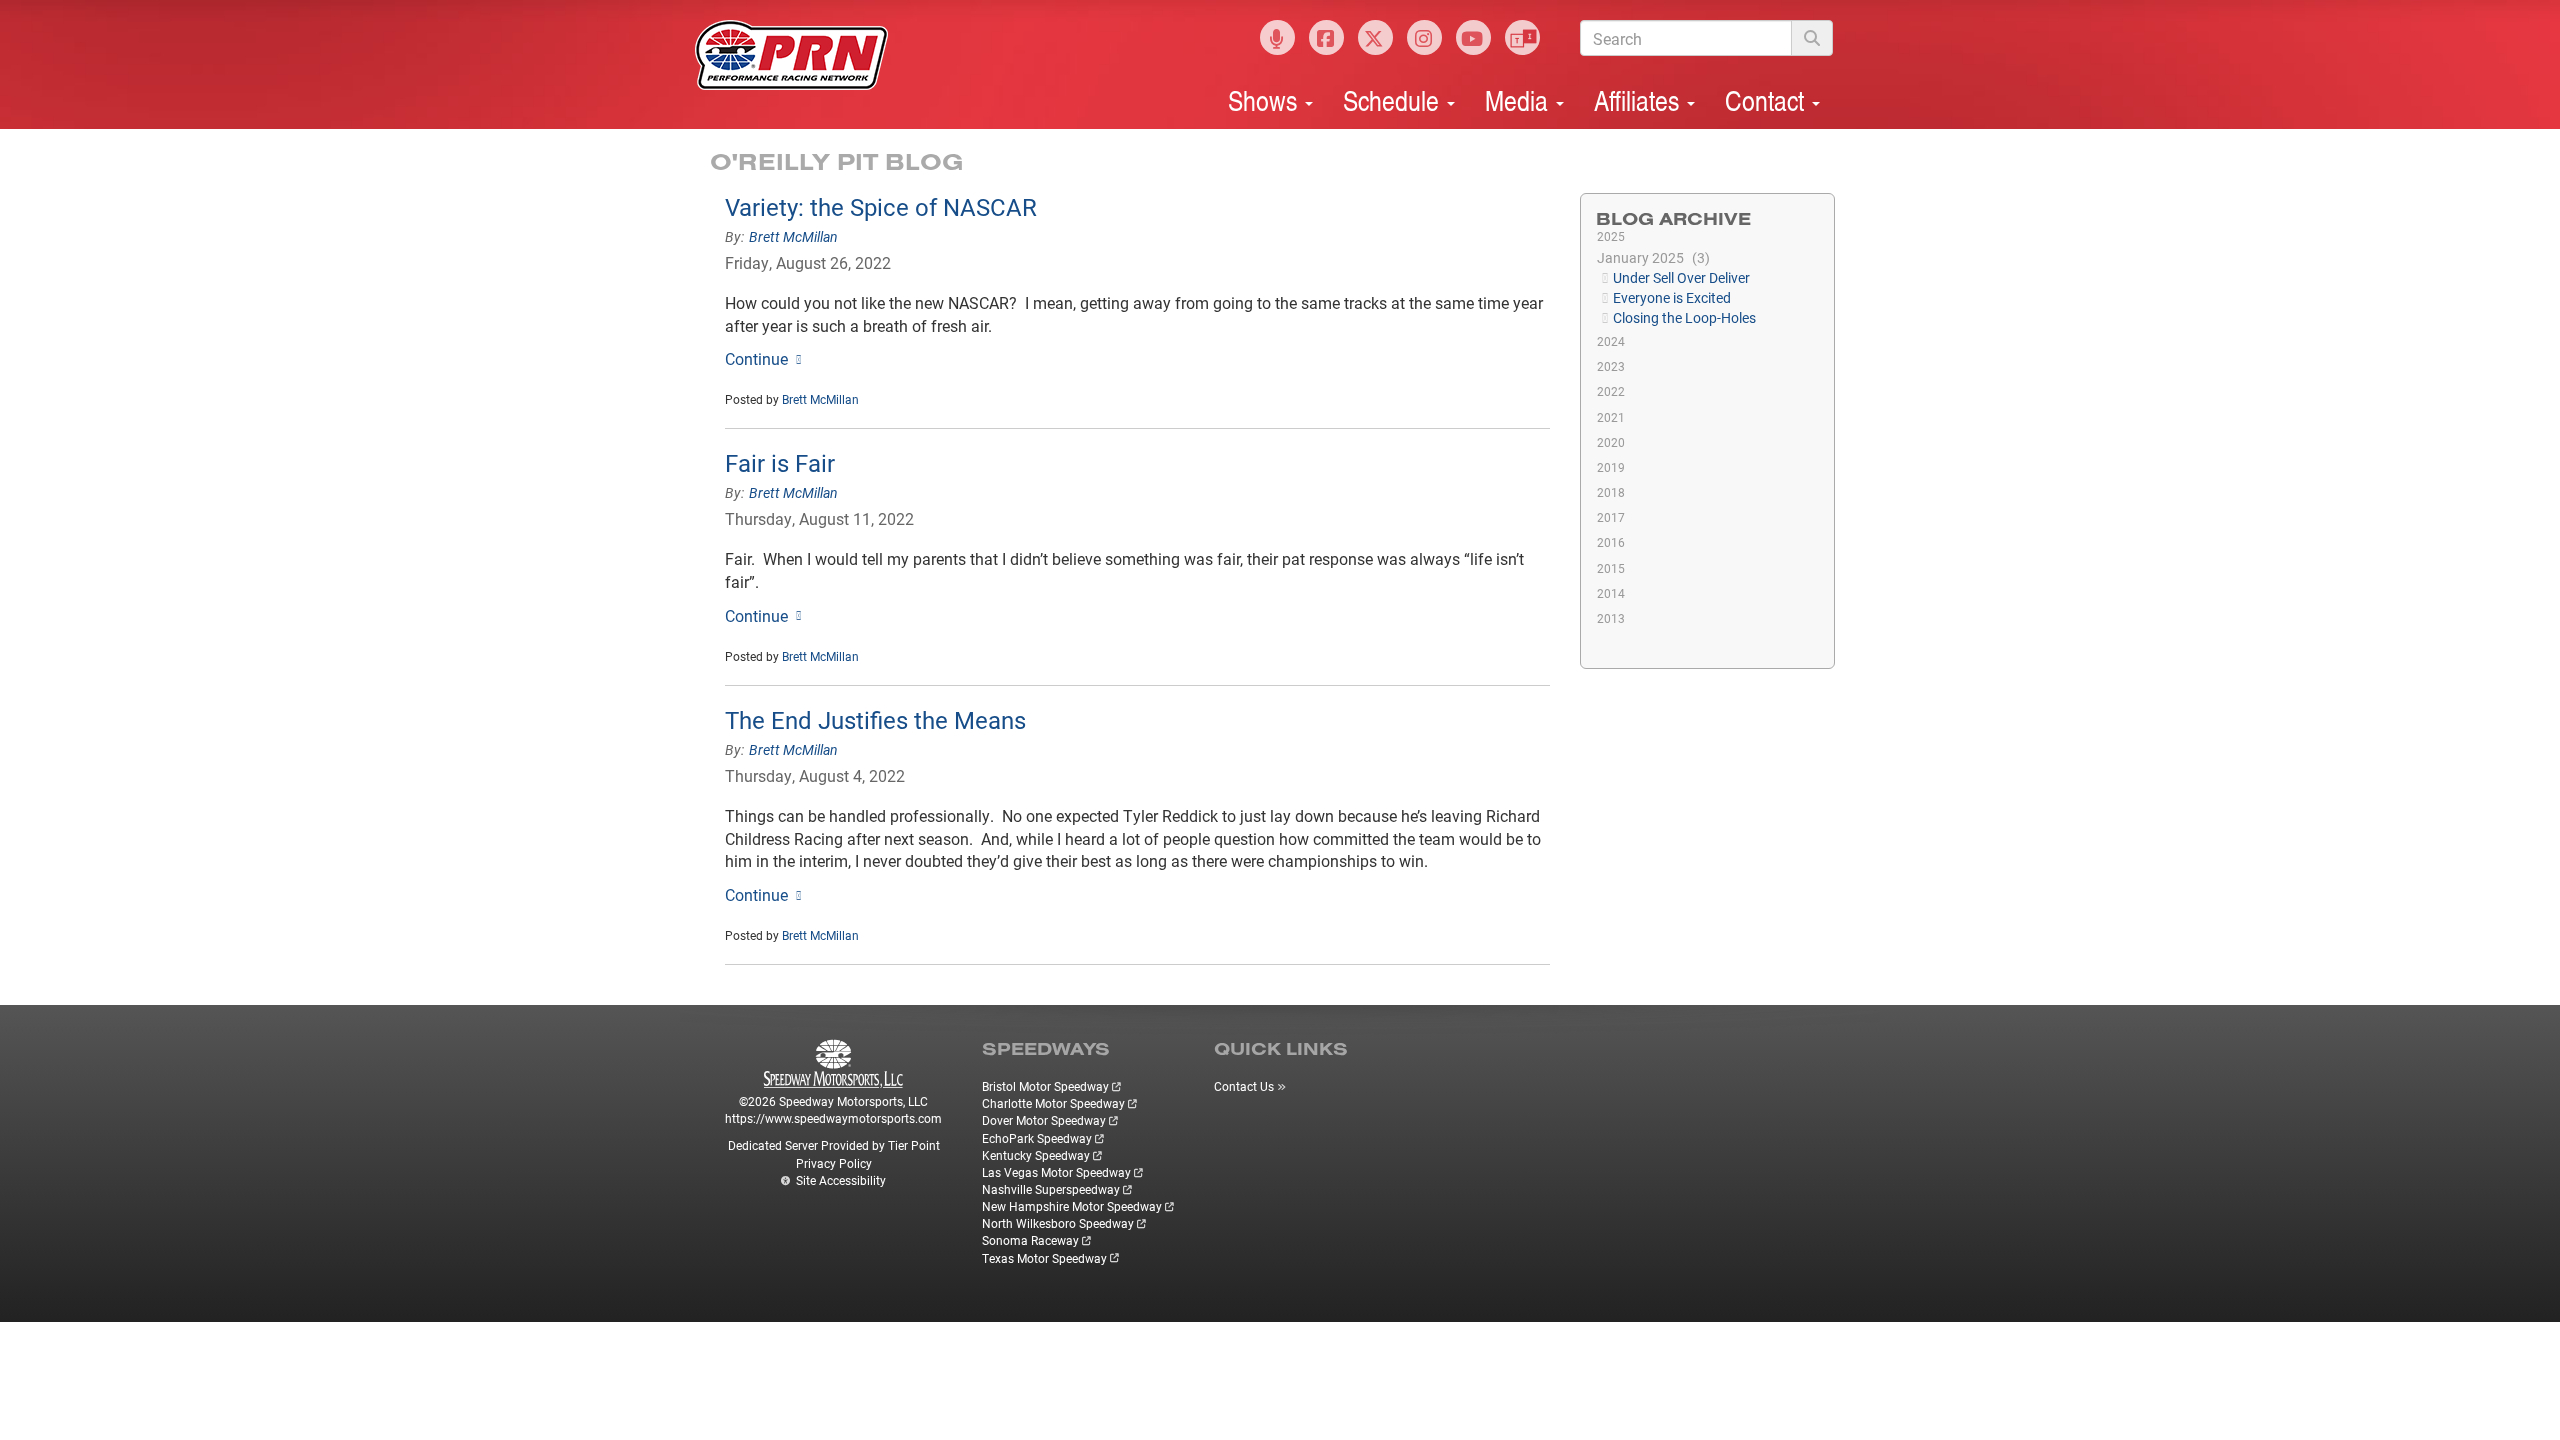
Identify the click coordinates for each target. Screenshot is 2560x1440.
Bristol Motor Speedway (1045, 1086)
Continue (756, 358)
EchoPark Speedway (1037, 1138)
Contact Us (1244, 1086)
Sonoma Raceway (1030, 1240)
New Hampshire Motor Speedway (1072, 1206)
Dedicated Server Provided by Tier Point (834, 1145)
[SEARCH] (1812, 38)
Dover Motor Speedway (1044, 1120)
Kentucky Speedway (1036, 1155)
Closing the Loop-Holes (1684, 317)
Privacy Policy (834, 1163)
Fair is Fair (780, 463)
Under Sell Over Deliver (1681, 277)
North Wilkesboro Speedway (1058, 1223)
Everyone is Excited (1672, 297)
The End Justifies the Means (875, 720)
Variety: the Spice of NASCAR (881, 207)
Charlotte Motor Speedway (1053, 1103)
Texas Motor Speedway (1044, 1258)
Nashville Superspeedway (1051, 1189)
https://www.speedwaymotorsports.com (833, 1118)
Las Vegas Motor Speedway (1056, 1172)
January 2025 (1651, 257)
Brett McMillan (793, 236)
